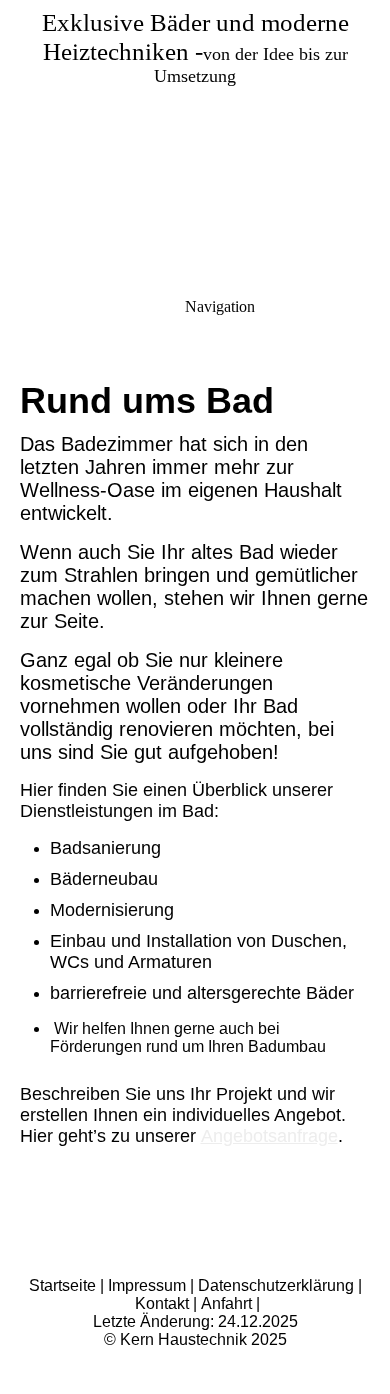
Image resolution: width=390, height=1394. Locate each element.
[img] (195, 140)
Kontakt (164, 1303)
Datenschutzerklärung (278, 1285)
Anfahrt (228, 1303)
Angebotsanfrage (269, 1136)
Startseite (62, 1285)
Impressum (147, 1285)
